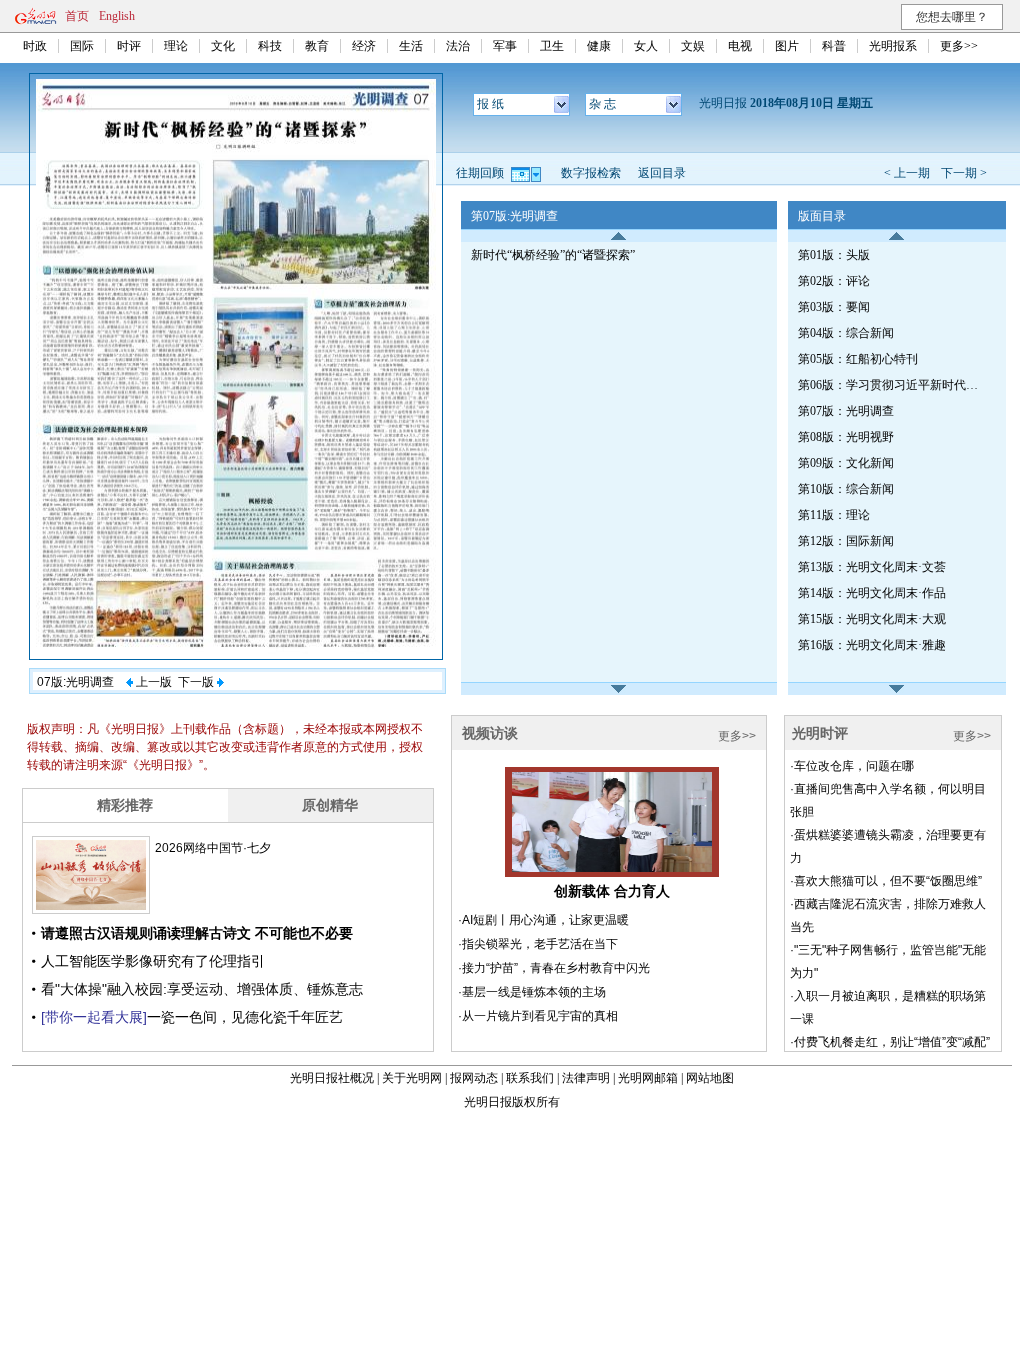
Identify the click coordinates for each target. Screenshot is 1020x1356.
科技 (270, 46)
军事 (505, 46)
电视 (740, 46)
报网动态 (474, 1078)
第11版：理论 (834, 515)
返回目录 (662, 173)
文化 (223, 46)
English (117, 16)
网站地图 (710, 1078)
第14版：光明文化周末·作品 (872, 593)
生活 (411, 46)
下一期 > (964, 173)
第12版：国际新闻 (846, 541)
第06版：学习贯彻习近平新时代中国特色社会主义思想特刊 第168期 (893, 385)
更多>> (959, 46)
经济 (364, 46)
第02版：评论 (834, 281)
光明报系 (893, 46)
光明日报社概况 (332, 1078)
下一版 (197, 682)
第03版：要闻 (834, 307)
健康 (599, 46)
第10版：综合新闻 (846, 489)
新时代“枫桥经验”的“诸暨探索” (553, 255)
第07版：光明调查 (846, 411)
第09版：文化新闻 (846, 463)
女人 (646, 46)
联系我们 (530, 1078)
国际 (82, 46)
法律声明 (586, 1078)
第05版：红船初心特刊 (858, 359)
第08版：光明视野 (846, 437)
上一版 (152, 682)
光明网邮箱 (648, 1078)
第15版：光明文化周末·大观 (872, 619)
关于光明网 (412, 1078)
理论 (176, 46)
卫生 (552, 46)
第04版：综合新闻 (846, 333)
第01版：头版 (834, 255)
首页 (77, 16)
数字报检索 (591, 173)
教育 (317, 46)
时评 (129, 46)
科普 (834, 46)
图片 (787, 46)
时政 (35, 46)
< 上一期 (907, 173)
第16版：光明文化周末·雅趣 (872, 645)
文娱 (693, 46)
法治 (458, 46)
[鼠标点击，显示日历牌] (527, 173)
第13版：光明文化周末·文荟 (872, 567)
